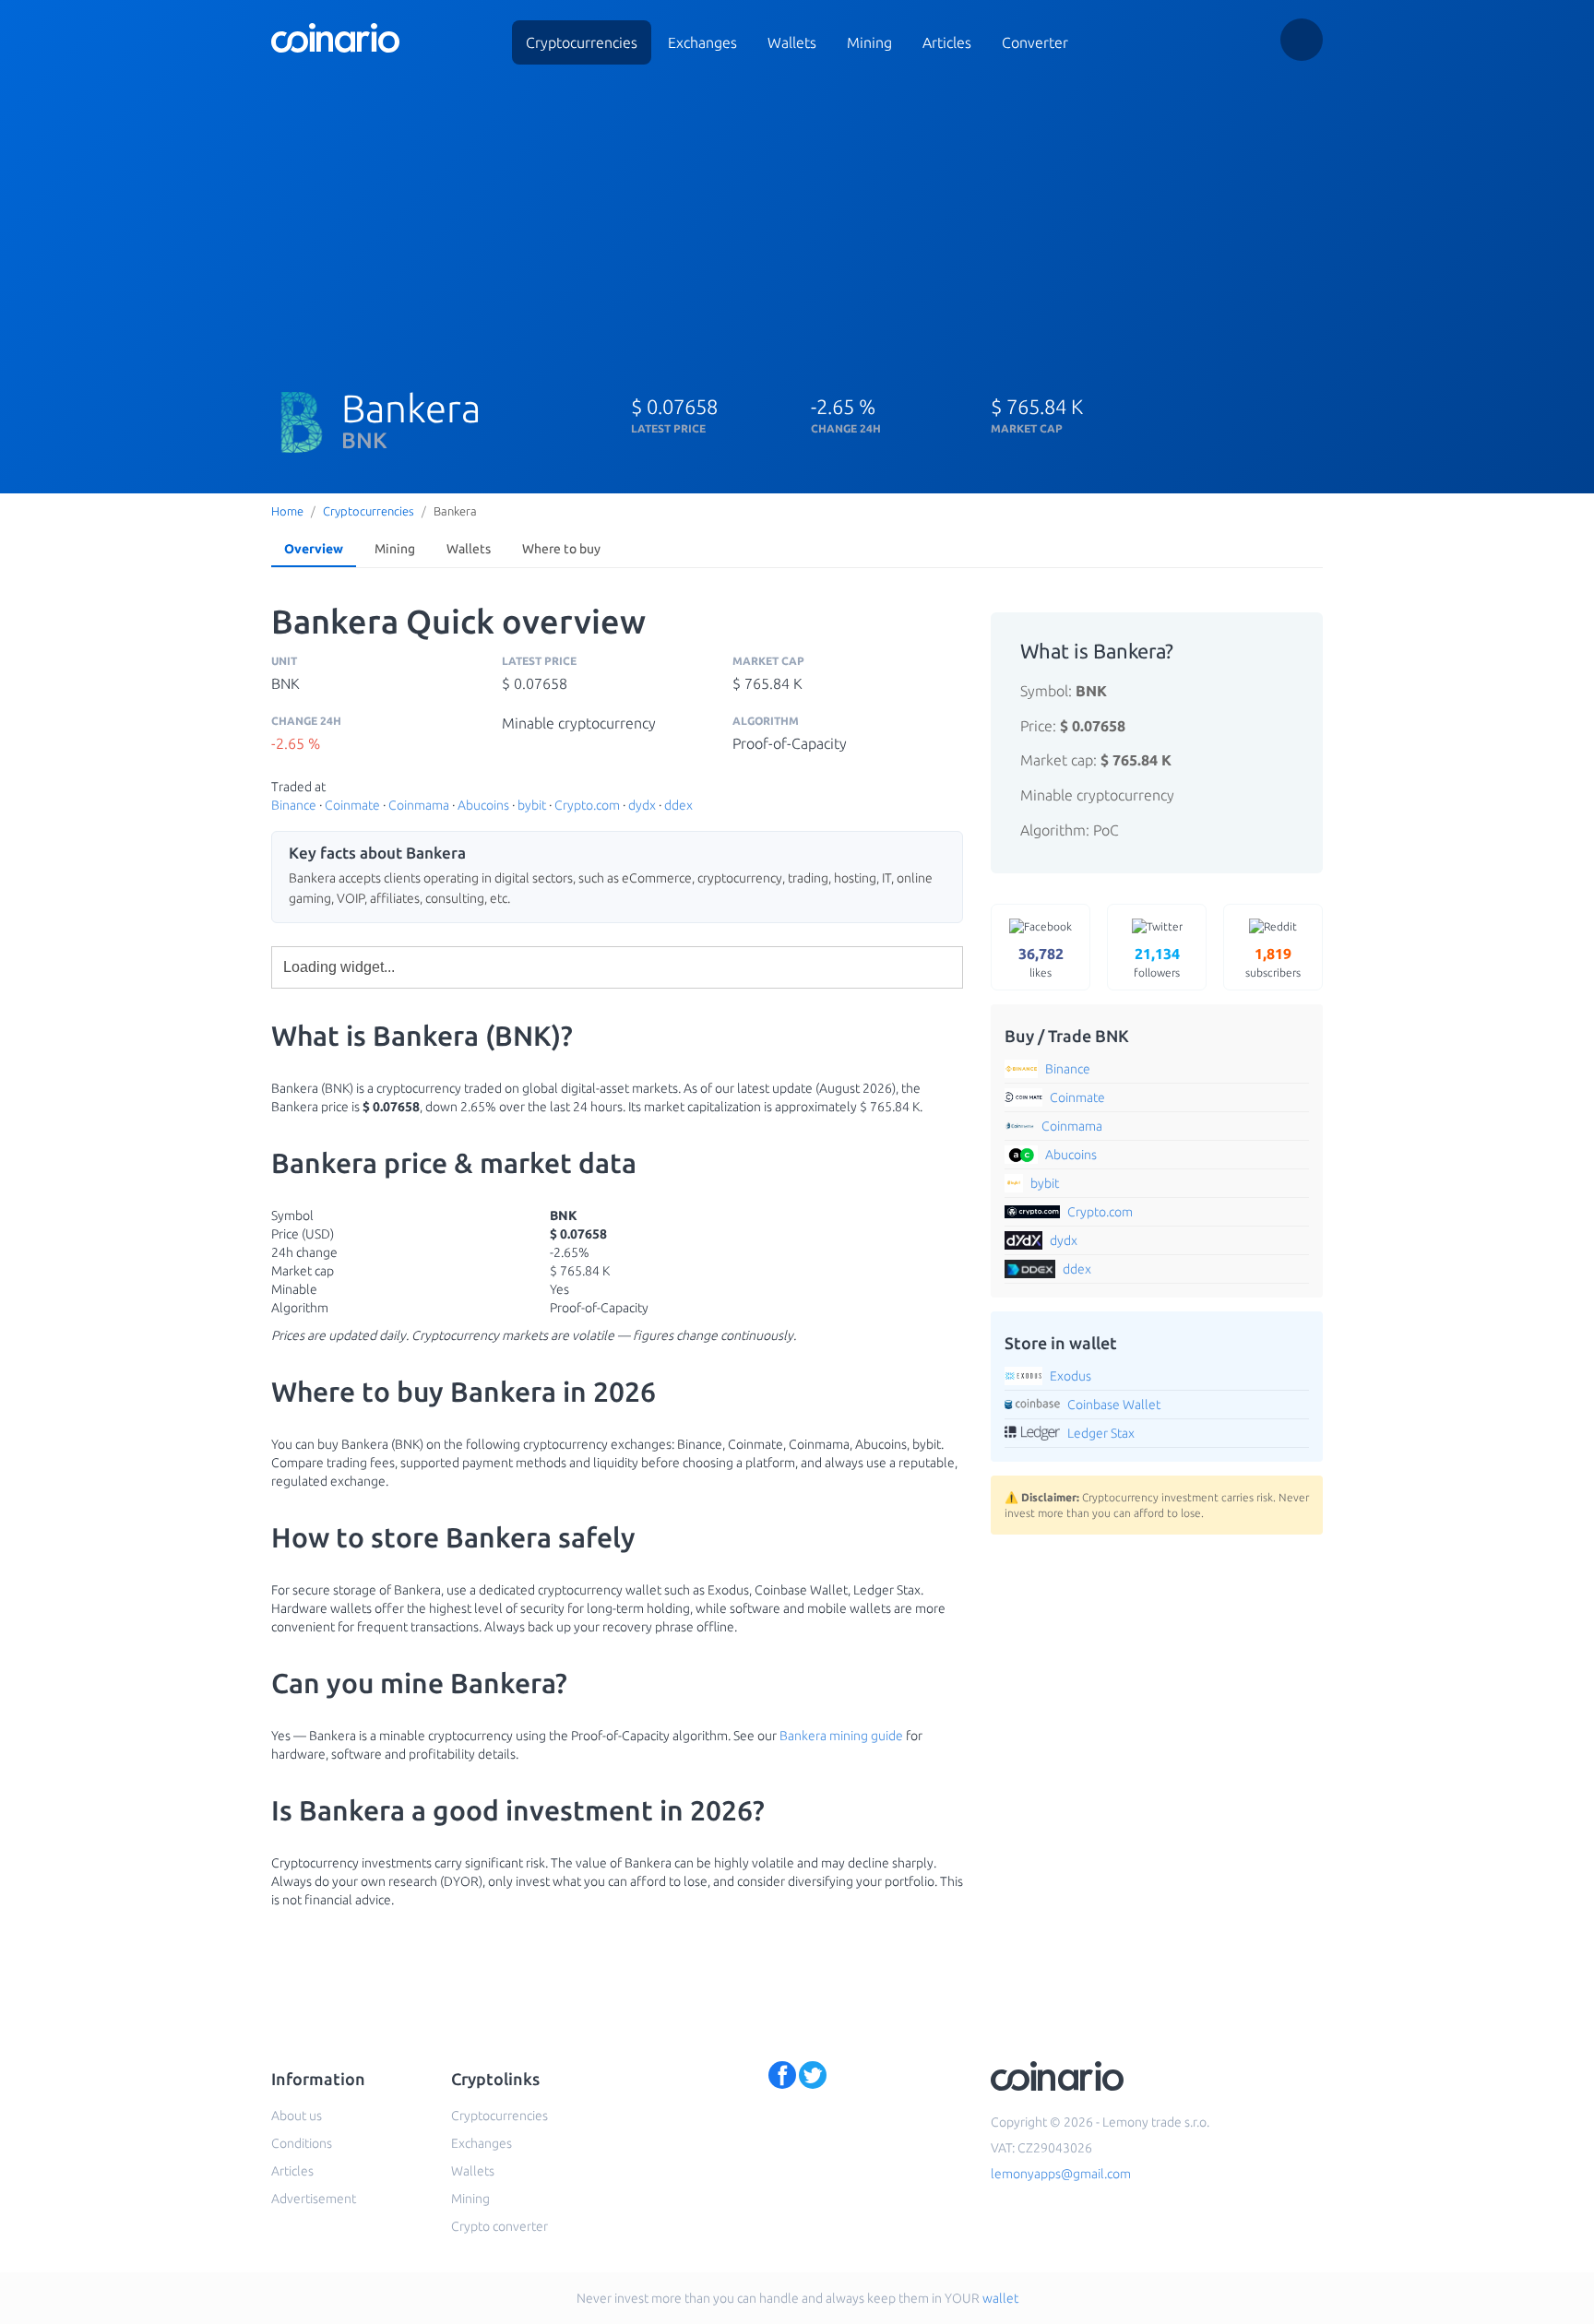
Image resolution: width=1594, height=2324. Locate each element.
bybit (532, 805)
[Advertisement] (797, 219)
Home (287, 511)
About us (297, 2116)
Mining (869, 42)
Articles (947, 42)
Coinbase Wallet (1114, 1405)
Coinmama (419, 805)
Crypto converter (500, 2226)
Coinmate (352, 805)
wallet (1000, 2298)
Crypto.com (587, 805)
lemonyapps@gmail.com (1061, 2174)
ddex (678, 805)
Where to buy (561, 549)
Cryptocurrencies (582, 42)
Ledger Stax (1101, 1433)
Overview (314, 549)
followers (1157, 962)
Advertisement (314, 2199)
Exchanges (702, 42)
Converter (1035, 42)
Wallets (792, 42)
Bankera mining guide (841, 1736)
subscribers (1273, 962)
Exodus (1071, 1376)
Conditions (302, 2143)
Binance (294, 805)
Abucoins (483, 805)
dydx (642, 805)
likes (1041, 962)
